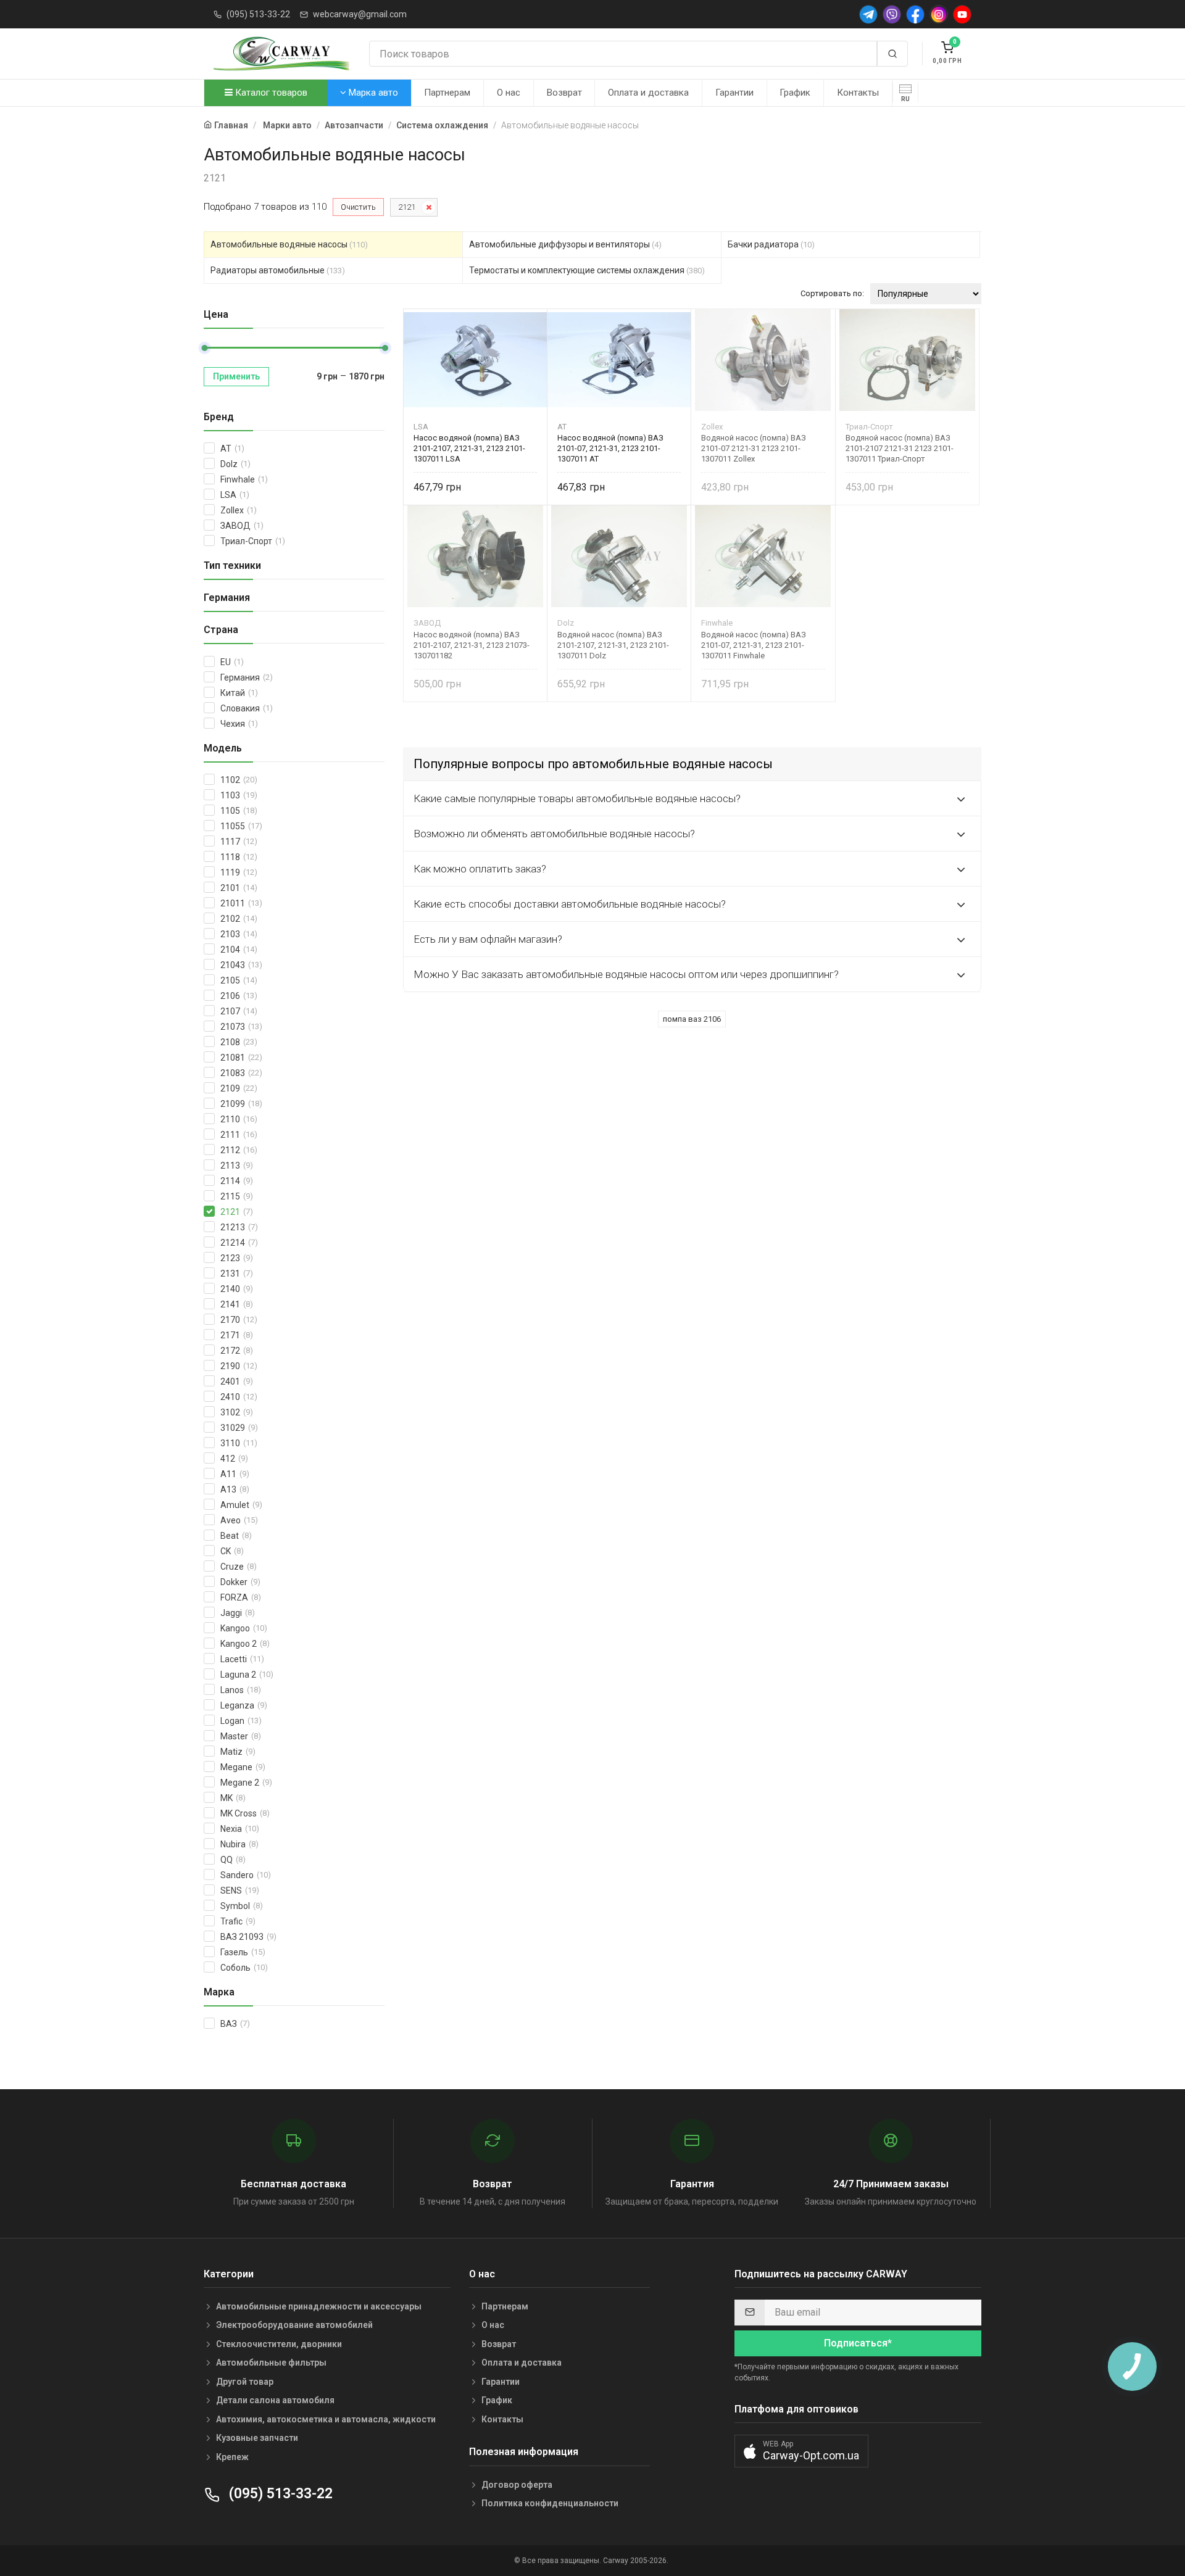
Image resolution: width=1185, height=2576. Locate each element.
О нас (509, 93)
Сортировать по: (832, 293)
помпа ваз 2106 (692, 1019)
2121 (407, 207)
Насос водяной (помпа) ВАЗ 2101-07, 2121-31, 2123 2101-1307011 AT (610, 448)
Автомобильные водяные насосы (289, 244)
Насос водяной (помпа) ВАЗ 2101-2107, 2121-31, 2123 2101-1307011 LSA (469, 448)
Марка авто (372, 93)
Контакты (858, 93)
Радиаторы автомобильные (278, 270)
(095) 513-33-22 (258, 14)
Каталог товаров (270, 93)
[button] (801, 2451)
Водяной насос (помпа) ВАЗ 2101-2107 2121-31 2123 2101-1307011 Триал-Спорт (900, 448)
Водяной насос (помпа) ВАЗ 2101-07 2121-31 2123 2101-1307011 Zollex (754, 448)
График (795, 93)
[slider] (204, 348)
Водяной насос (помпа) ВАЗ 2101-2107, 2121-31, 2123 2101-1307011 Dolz (613, 645)
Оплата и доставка (648, 93)
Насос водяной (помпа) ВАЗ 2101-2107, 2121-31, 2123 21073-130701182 (472, 645)
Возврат (564, 93)
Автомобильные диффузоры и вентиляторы (565, 244)
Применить (236, 376)
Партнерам (447, 93)
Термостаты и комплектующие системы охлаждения (587, 270)
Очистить (358, 207)
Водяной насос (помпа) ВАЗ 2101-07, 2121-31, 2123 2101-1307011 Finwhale (754, 645)
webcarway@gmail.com (360, 14)
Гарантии (734, 93)
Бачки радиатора (771, 244)
